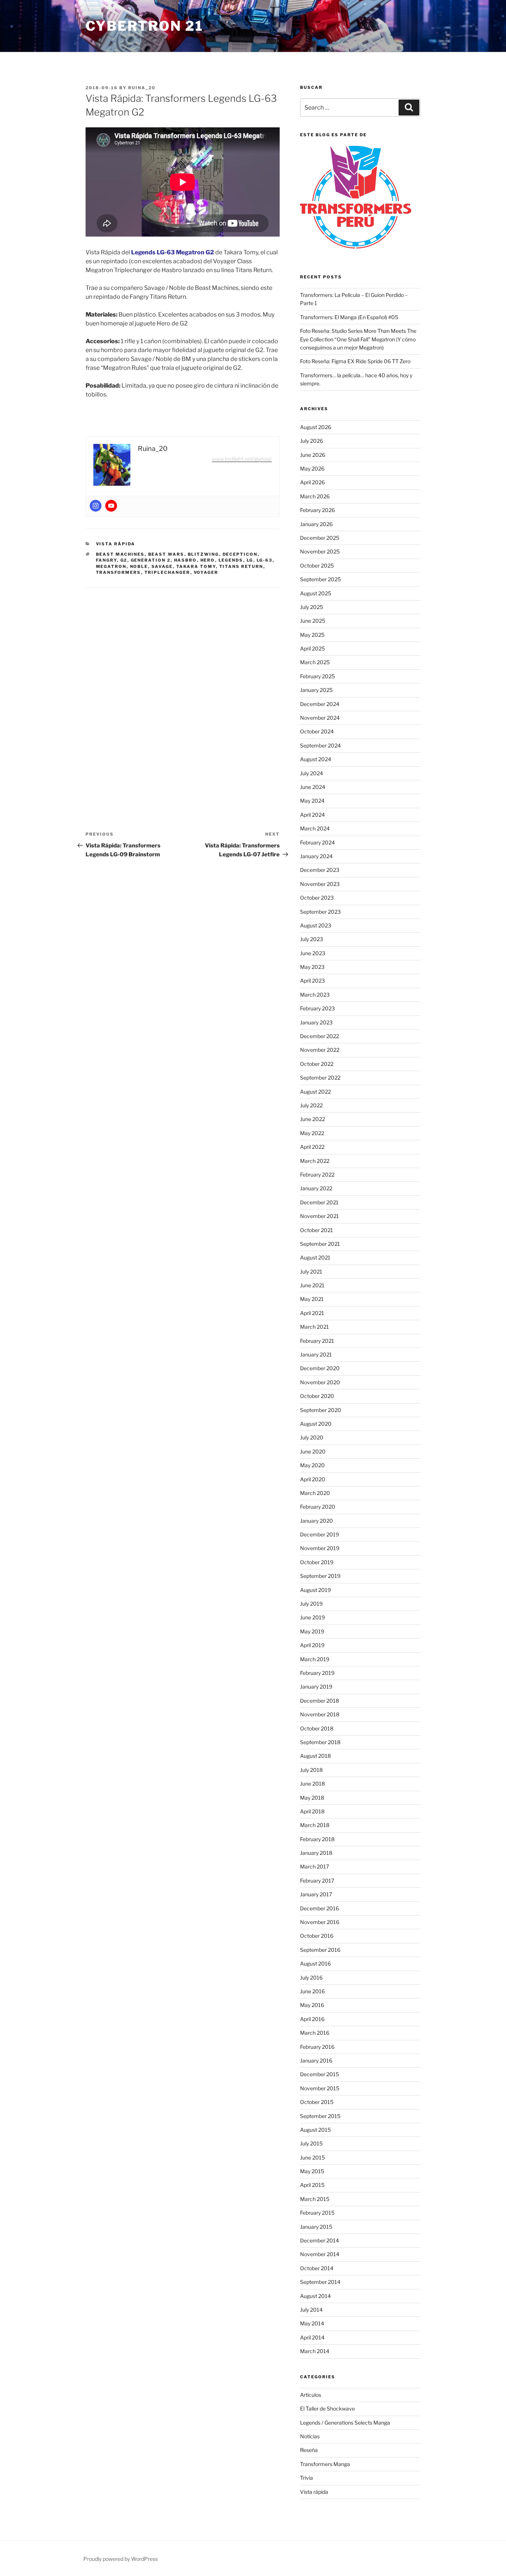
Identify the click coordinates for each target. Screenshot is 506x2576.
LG (250, 560)
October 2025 (317, 566)
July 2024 (312, 773)
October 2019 (317, 1562)
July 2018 (311, 1770)
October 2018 (317, 1728)
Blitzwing (204, 554)
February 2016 (317, 2047)
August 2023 (316, 925)
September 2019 (320, 1576)
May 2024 (312, 801)
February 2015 (317, 2213)
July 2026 (312, 441)
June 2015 (312, 2157)
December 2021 (319, 1202)
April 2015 (312, 2185)
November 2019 (320, 1548)
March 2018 (315, 1825)
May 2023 (312, 967)
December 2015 (319, 2074)
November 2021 (319, 1216)
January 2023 (316, 1022)
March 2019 (315, 1659)
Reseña (309, 2450)
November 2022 (320, 1050)
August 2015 (315, 2130)
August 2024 (316, 759)
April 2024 (312, 815)
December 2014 (319, 2240)
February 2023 (317, 1008)
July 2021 (311, 1272)
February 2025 (317, 676)
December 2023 (320, 870)
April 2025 (312, 648)
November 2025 (320, 551)
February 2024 (317, 842)
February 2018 (317, 1839)
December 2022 (319, 1036)
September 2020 (321, 1410)
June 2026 (313, 455)
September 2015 (320, 2116)
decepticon (240, 554)
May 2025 (312, 635)
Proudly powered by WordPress (121, 2559)
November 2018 (320, 1714)
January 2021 (316, 1354)
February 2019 (317, 1673)
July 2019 (311, 1604)
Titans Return (241, 566)
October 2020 (317, 1396)
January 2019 (316, 1687)
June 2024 (313, 787)
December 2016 (319, 1908)
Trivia (307, 2478)
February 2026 (317, 510)
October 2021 (317, 1230)
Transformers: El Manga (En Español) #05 (349, 317)
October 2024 (317, 731)
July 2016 (311, 1978)
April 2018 (312, 1811)
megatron (111, 566)
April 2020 (313, 1479)
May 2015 (312, 2171)
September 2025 (320, 579)
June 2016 (312, 1991)
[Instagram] (96, 506)
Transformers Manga (325, 2464)
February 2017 (317, 1881)
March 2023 (315, 995)
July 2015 (311, 2143)
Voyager (206, 572)
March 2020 (315, 1493)
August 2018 (315, 1756)
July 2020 (312, 1437)
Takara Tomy (196, 566)
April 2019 (312, 1645)
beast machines (120, 554)
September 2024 (320, 745)
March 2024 (315, 828)
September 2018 (320, 1742)
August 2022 (315, 1092)
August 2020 (316, 1424)
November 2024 (320, 718)
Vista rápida (116, 544)
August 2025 (316, 593)
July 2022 (311, 1105)
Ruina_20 (142, 88)
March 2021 (314, 1327)
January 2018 (316, 1853)
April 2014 (312, 2337)
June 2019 (312, 1617)
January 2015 (316, 2227)
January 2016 (316, 2060)
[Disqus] (183, 692)
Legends (231, 560)
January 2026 (316, 524)
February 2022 (317, 1175)
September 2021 (320, 1244)
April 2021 (312, 1313)
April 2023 (312, 981)
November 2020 (320, 1382)
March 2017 (314, 1866)
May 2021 (312, 1299)
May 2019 (312, 1631)
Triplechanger (167, 572)
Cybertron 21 (144, 26)
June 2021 (312, 1285)
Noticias (310, 2436)
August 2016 (315, 1963)
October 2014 (317, 2268)
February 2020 (318, 1507)
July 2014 (311, 2310)
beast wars (166, 554)
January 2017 (316, 1894)
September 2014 (320, 2282)
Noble (139, 566)
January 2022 (316, 1188)
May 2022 (312, 1133)
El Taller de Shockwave (327, 2408)
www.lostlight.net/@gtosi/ (242, 459)
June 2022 (312, 1119)
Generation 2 (151, 560)
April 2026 (312, 482)
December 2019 (319, 1534)
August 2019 (315, 1590)
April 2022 (312, 1147)
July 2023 (312, 939)
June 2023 (313, 953)
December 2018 (319, 1701)
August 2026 (316, 427)
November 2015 (320, 2088)
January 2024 (316, 856)
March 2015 (315, 2199)
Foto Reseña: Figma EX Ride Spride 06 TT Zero (355, 361)
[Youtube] (111, 506)
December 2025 (320, 538)
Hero (208, 560)
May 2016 (312, 2005)
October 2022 (317, 1064)
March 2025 (315, 662)
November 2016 (320, 1922)
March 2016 (315, 2033)
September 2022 (320, 1078)
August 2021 (315, 1257)
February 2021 (317, 1341)
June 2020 (313, 1451)
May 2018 (312, 1798)
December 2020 (320, 1368)
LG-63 (265, 560)
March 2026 (315, 496)
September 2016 (320, 1950)
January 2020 (317, 1521)
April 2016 (312, 2019)
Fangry (106, 560)
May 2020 (312, 1465)
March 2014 (315, 2351)
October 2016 (317, 1936)
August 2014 (315, 2296)
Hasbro (186, 560)
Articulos (311, 2395)
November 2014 (320, 2254)
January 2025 (316, 690)
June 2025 (313, 621)
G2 (124, 560)
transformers (119, 572)
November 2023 (320, 884)
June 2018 (312, 1784)
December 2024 (320, 704)
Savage (162, 566)
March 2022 (315, 1161)
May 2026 (312, 469)
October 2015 (317, 2102)
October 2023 (317, 898)
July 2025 (312, 607)
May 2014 (312, 2323)
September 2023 (320, 912)
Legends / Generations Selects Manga (345, 2423)
